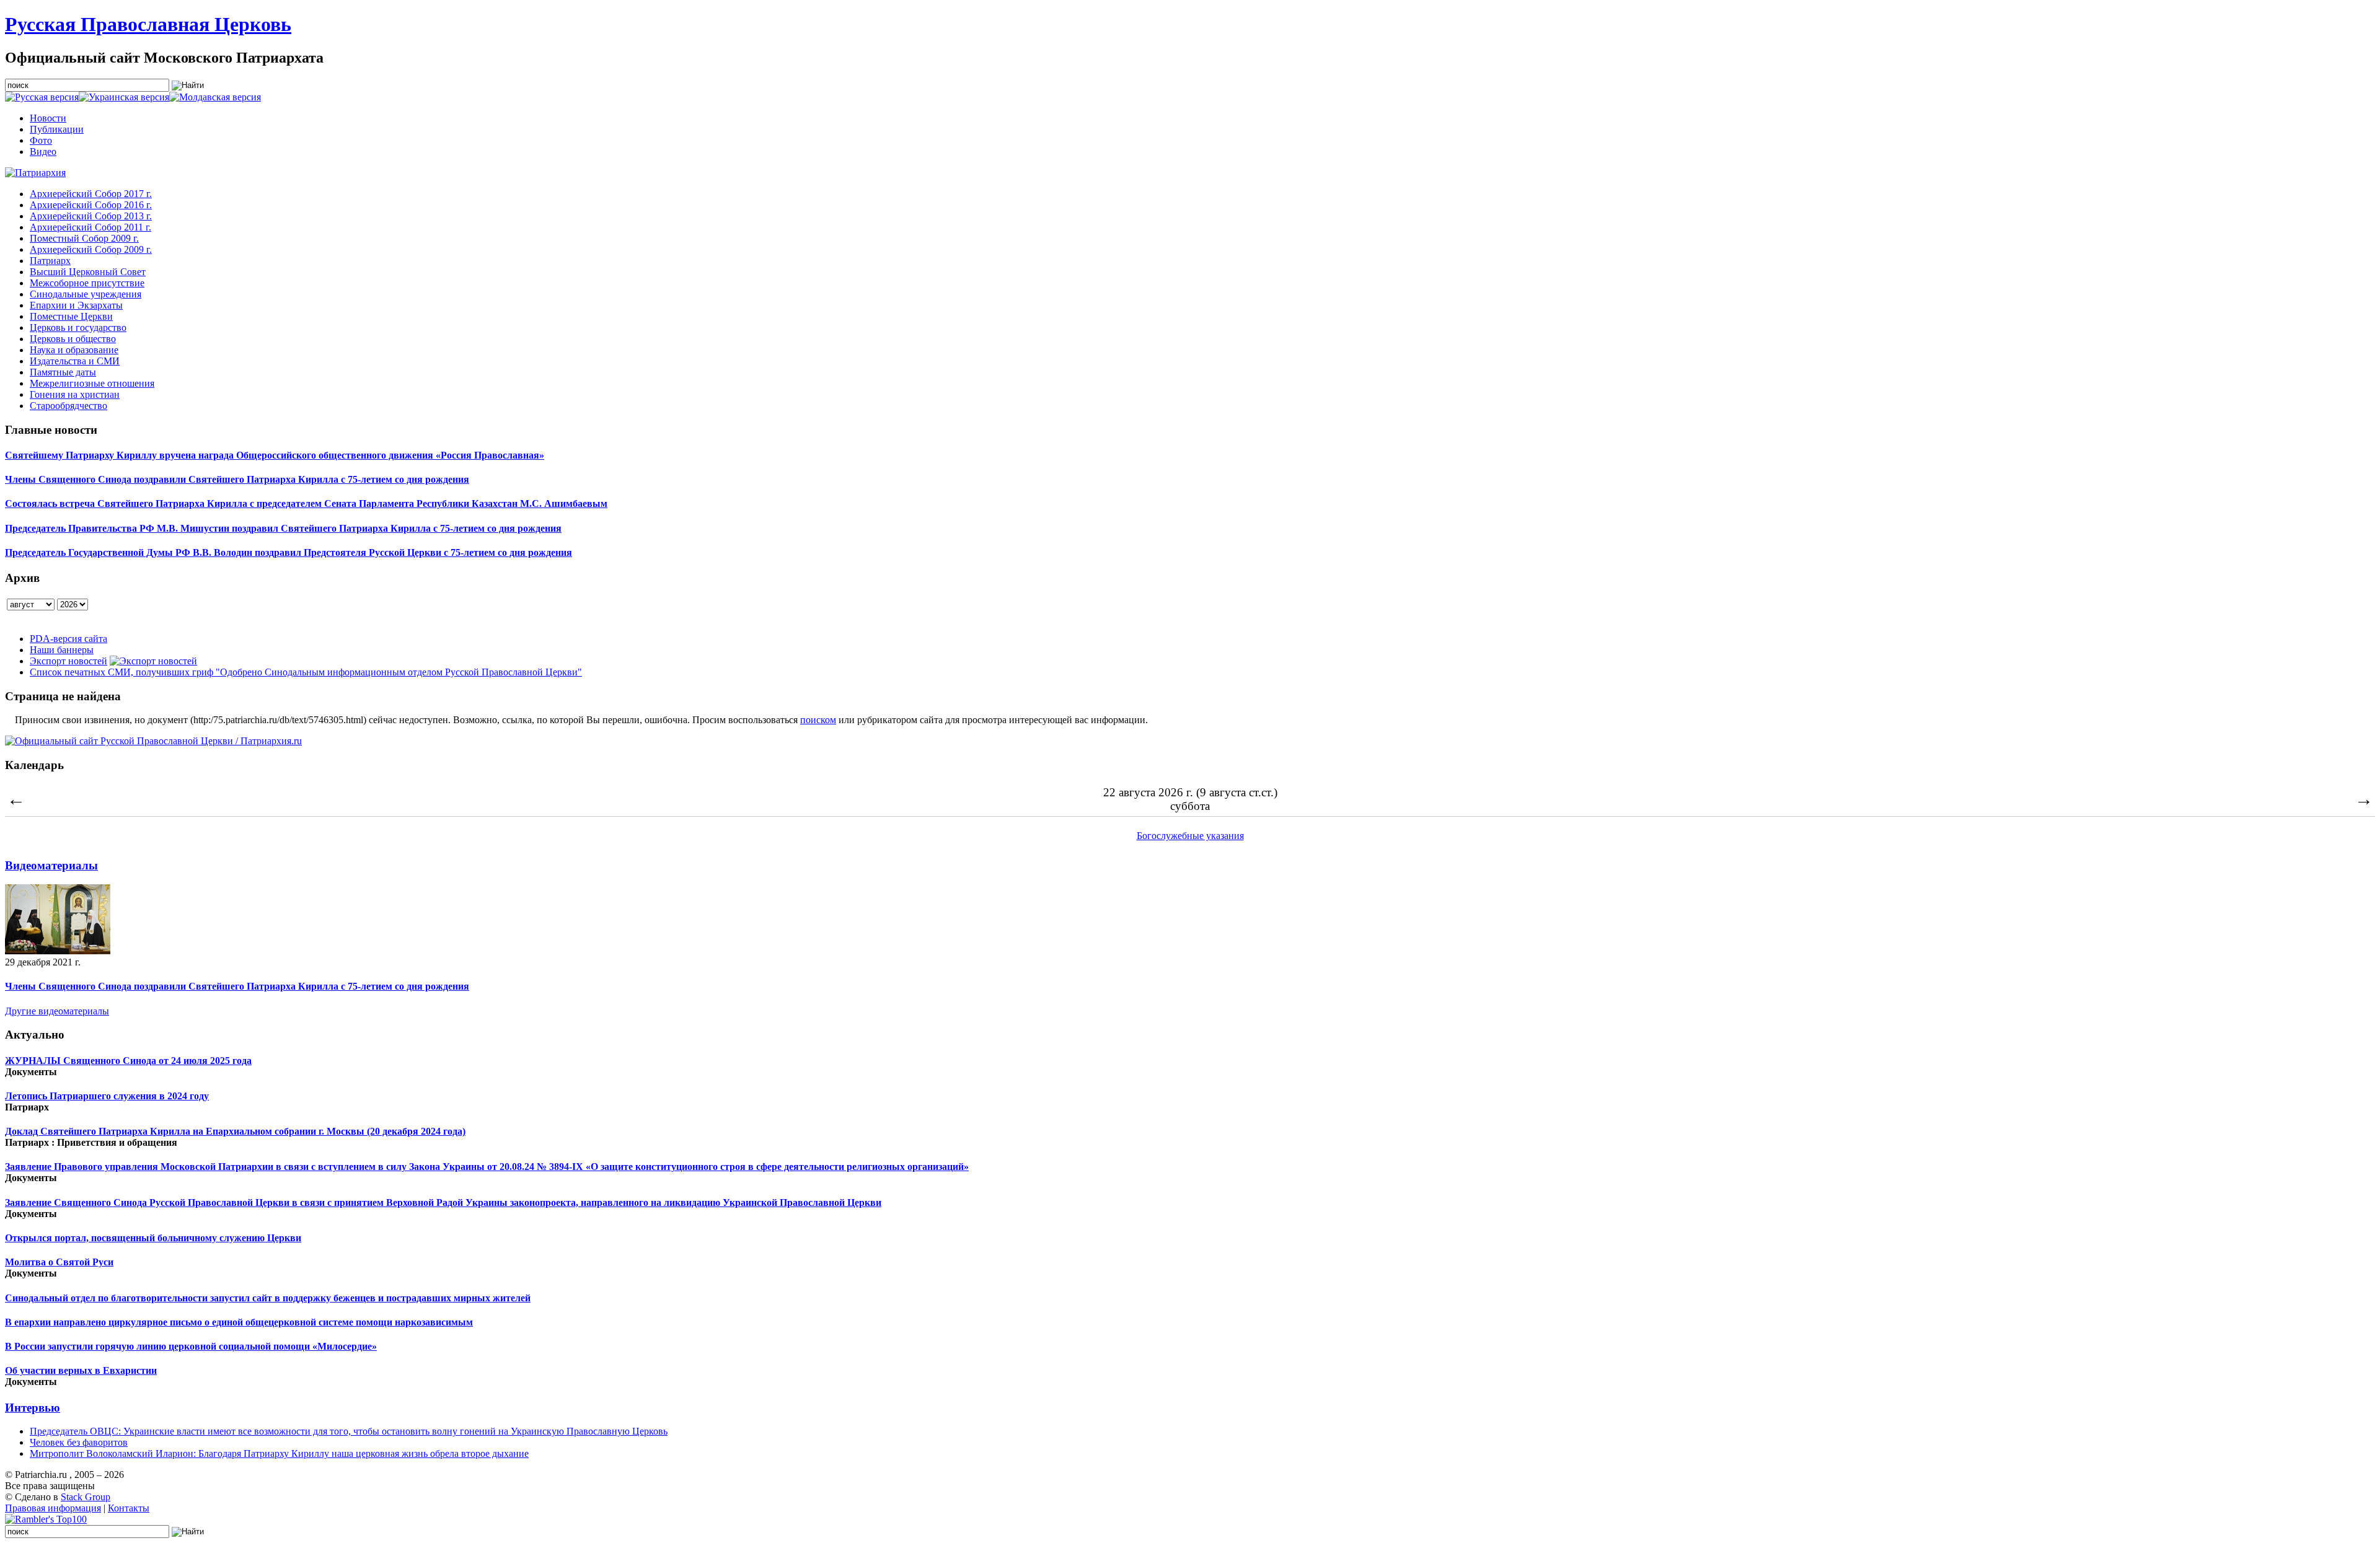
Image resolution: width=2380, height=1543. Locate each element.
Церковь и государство (78, 328)
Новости (48, 118)
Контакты (129, 1508)
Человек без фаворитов (79, 1442)
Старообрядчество (68, 406)
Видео (43, 152)
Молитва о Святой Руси (59, 1262)
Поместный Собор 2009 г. (84, 238)
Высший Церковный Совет (88, 272)
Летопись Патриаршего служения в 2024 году (107, 1096)
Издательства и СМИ (75, 361)
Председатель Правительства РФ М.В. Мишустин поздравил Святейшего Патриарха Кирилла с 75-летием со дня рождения (283, 528)
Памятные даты (63, 372)
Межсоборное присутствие (87, 283)
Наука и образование (74, 350)
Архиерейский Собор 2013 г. (91, 216)
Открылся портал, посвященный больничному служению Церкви (153, 1238)
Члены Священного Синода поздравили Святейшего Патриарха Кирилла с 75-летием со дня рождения (237, 479)
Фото (41, 140)
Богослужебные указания (1190, 836)
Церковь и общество (73, 339)
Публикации (57, 129)
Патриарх (50, 261)
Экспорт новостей (68, 661)
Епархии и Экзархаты (76, 305)
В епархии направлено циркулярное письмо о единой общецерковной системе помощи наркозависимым (239, 1322)
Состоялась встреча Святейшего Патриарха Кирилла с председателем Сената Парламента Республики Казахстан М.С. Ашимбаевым (306, 503)
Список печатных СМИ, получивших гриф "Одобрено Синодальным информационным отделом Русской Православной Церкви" (306, 672)
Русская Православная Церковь (148, 24)
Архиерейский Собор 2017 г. (91, 194)
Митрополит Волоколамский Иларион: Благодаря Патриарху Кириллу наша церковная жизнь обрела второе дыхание (279, 1453)
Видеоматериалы (51, 865)
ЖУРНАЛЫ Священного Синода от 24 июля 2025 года (128, 1061)
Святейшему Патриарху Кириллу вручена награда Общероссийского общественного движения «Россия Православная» (275, 455)
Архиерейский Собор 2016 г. (91, 205)
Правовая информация (53, 1508)
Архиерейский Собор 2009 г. (91, 249)
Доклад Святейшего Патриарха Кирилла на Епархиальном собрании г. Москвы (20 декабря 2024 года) (235, 1131)
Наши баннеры (62, 650)
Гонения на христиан (75, 394)
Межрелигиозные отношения (92, 383)
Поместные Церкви (71, 316)
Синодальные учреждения (86, 294)
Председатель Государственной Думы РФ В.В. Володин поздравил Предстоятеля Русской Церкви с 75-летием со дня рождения (289, 552)
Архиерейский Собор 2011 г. (90, 227)
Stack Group (86, 1497)
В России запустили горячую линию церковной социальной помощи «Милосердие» (191, 1346)
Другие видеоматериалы (57, 1011)
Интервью (33, 1408)
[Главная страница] (35, 173)
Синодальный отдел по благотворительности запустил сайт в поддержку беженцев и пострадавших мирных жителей (268, 1298)
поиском (818, 720)
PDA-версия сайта (68, 639)
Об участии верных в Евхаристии (81, 1370)
